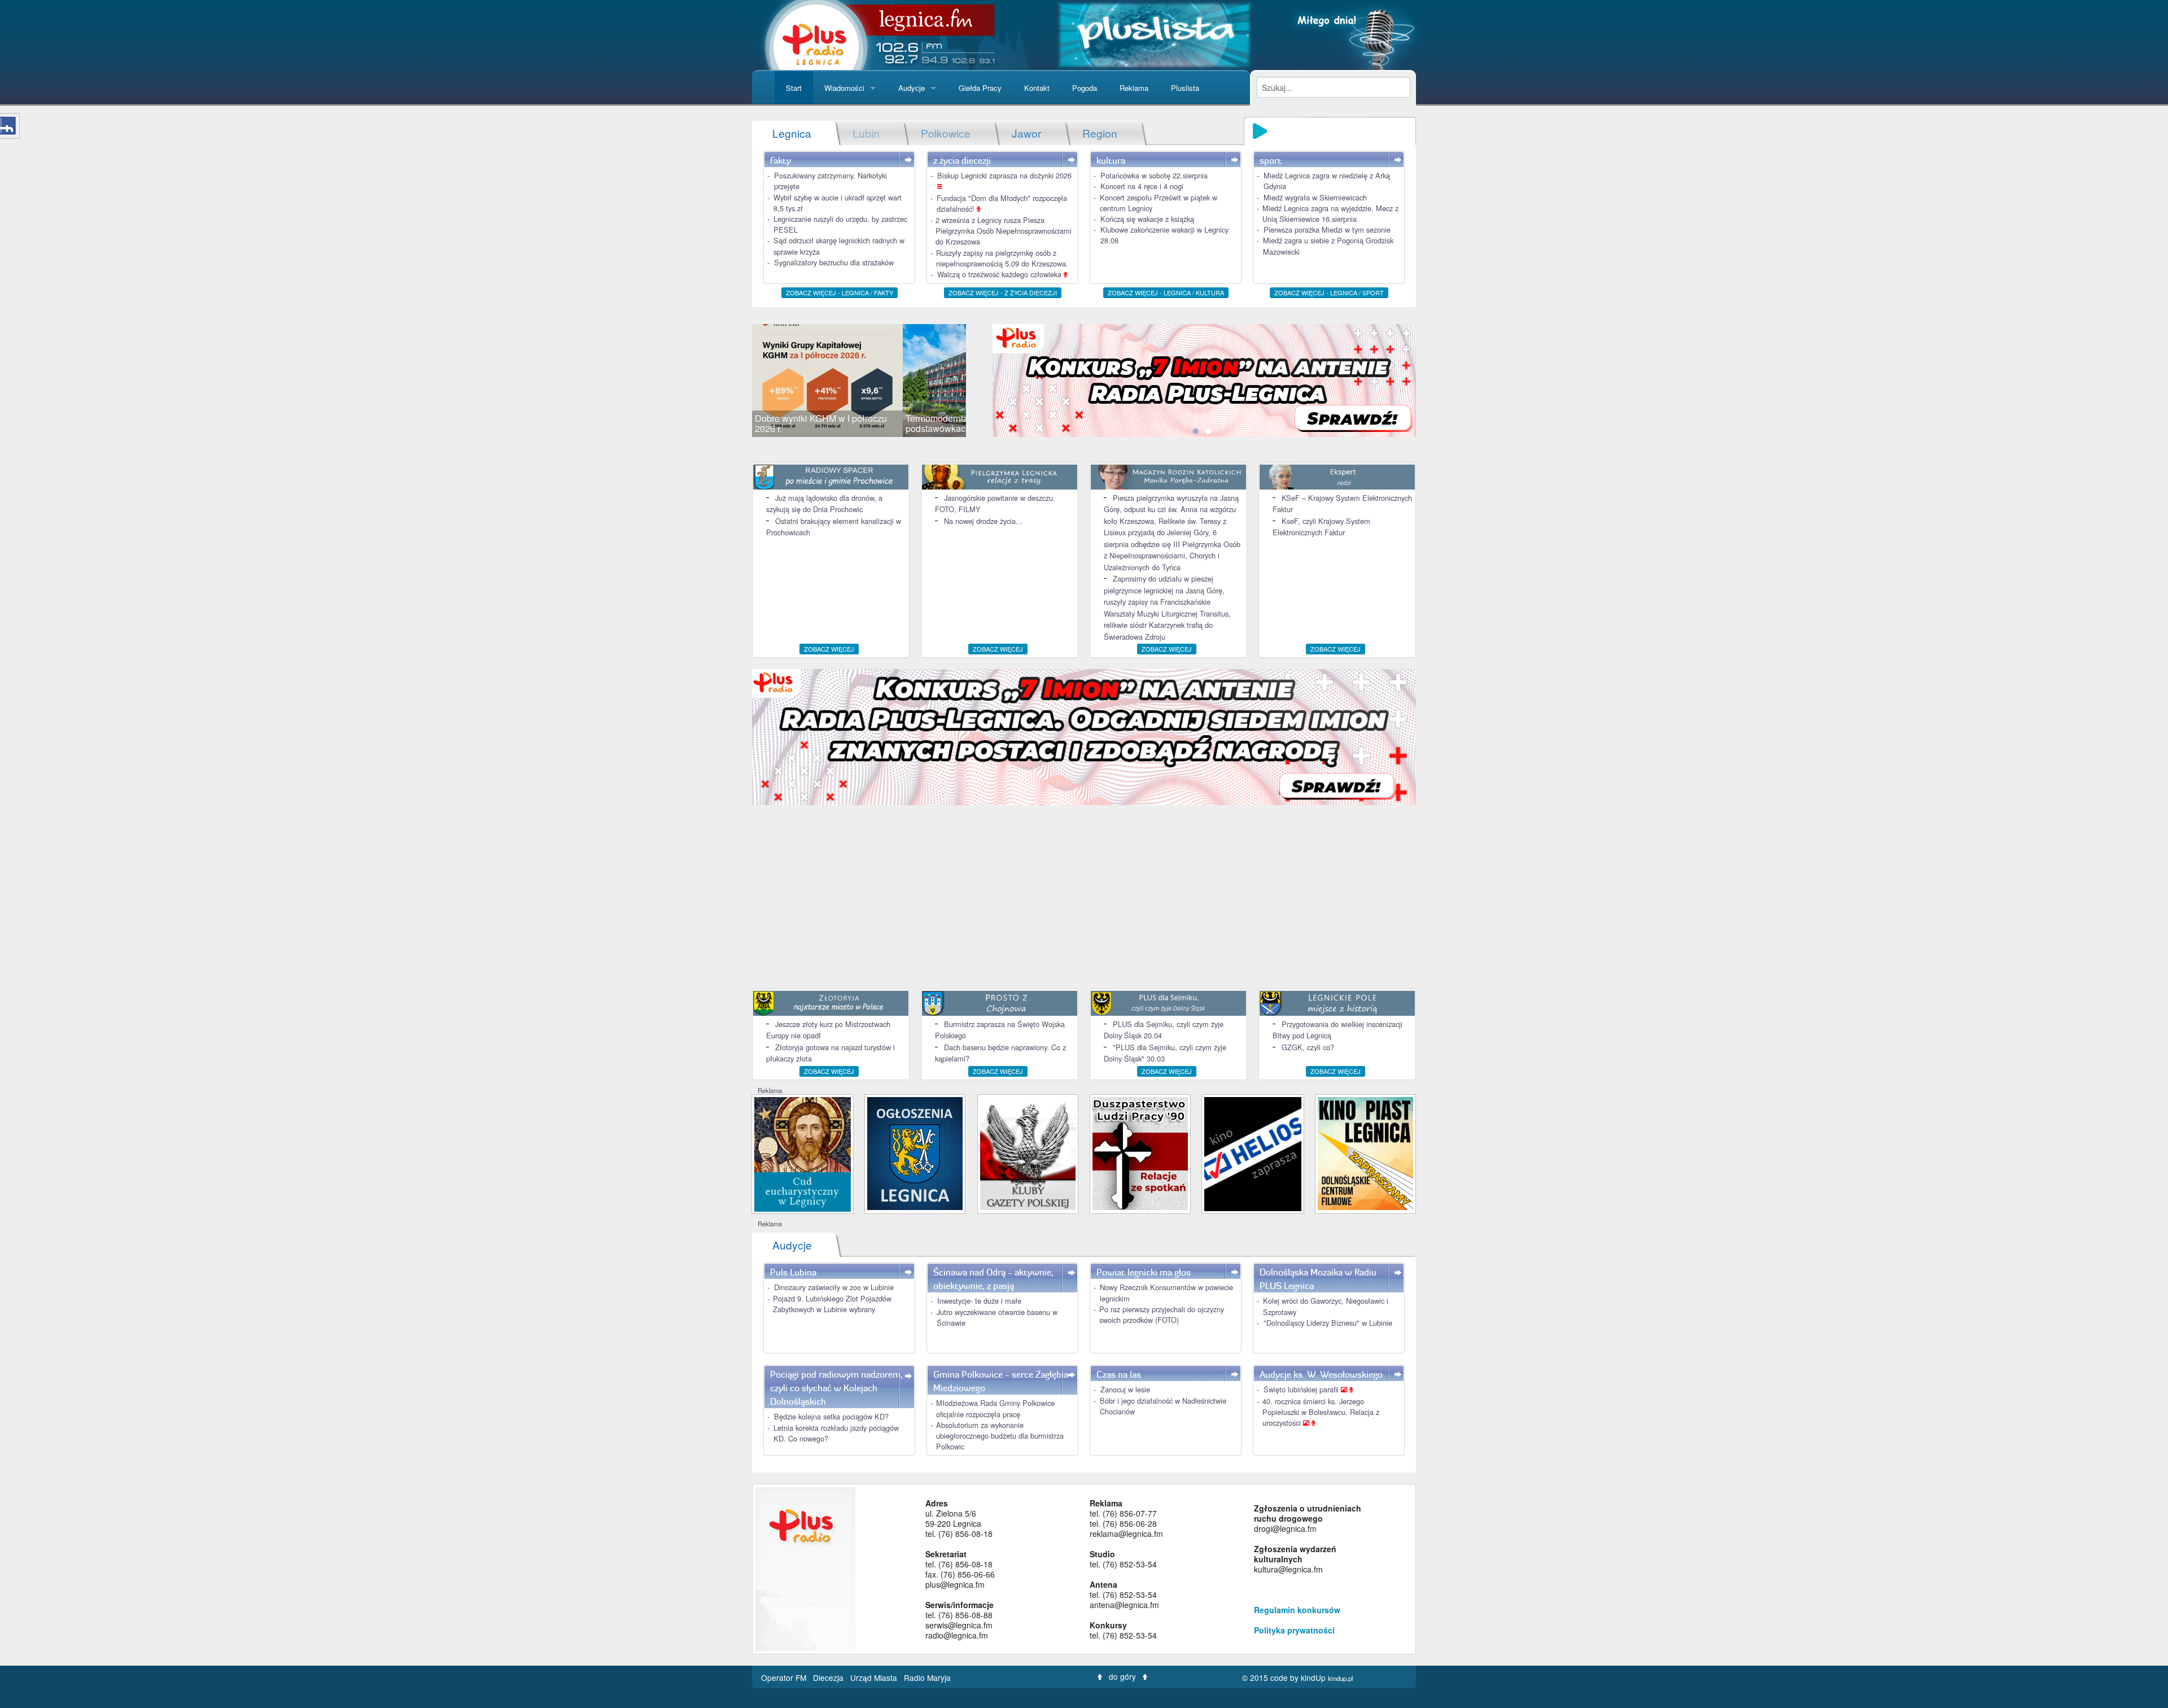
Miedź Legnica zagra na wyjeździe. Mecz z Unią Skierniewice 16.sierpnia (1330, 213)
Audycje (912, 88)
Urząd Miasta (875, 1678)
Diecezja (829, 1678)
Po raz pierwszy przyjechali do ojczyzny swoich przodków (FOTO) (1162, 1314)
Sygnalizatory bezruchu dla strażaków (834, 262)
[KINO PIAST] (1365, 1153)
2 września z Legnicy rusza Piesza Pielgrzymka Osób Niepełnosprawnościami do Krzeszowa (1004, 231)
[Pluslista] (1154, 34)
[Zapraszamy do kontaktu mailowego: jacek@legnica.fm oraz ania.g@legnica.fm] (1221, 379)
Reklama (1134, 88)
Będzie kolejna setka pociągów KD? (831, 1416)
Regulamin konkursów (1297, 1610)
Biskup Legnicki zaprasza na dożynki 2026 (1004, 175)
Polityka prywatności (1294, 1630)
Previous (735, 381)
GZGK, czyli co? (1308, 1047)
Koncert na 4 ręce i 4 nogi (1142, 186)
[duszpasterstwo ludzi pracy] (1140, 1153)
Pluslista (1185, 88)
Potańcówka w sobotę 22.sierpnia (1154, 175)
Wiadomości (844, 88)
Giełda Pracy (980, 88)
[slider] (859, 381)
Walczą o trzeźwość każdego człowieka (1000, 274)
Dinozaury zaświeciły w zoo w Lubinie (834, 1287)
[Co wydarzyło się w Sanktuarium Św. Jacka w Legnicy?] (803, 1153)
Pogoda (1085, 88)
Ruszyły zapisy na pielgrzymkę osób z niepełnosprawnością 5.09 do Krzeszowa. (1002, 258)
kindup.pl (1341, 1678)
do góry (1122, 1676)
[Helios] (1253, 1153)
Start (794, 88)
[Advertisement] (1084, 898)
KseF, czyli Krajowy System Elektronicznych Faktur (1321, 527)
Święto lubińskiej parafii (1302, 1389)
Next (983, 381)
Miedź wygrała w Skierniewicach (1315, 197)
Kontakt (1037, 88)
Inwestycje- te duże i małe (979, 1301)
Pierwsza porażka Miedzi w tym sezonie (1327, 230)
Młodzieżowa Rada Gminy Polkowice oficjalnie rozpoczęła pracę (995, 1408)
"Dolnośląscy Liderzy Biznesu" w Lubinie (1328, 1323)
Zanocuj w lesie (1125, 1389)
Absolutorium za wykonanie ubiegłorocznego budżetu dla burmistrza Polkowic (1000, 1436)
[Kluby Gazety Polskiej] (1028, 1153)
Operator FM (785, 1678)
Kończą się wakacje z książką (1147, 219)
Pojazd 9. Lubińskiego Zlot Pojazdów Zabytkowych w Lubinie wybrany (832, 1304)
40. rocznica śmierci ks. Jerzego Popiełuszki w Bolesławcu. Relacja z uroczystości (1321, 1412)
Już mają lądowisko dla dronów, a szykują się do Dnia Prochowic (824, 503)
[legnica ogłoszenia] (915, 1153)
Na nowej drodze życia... (983, 521)
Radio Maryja (927, 1678)
